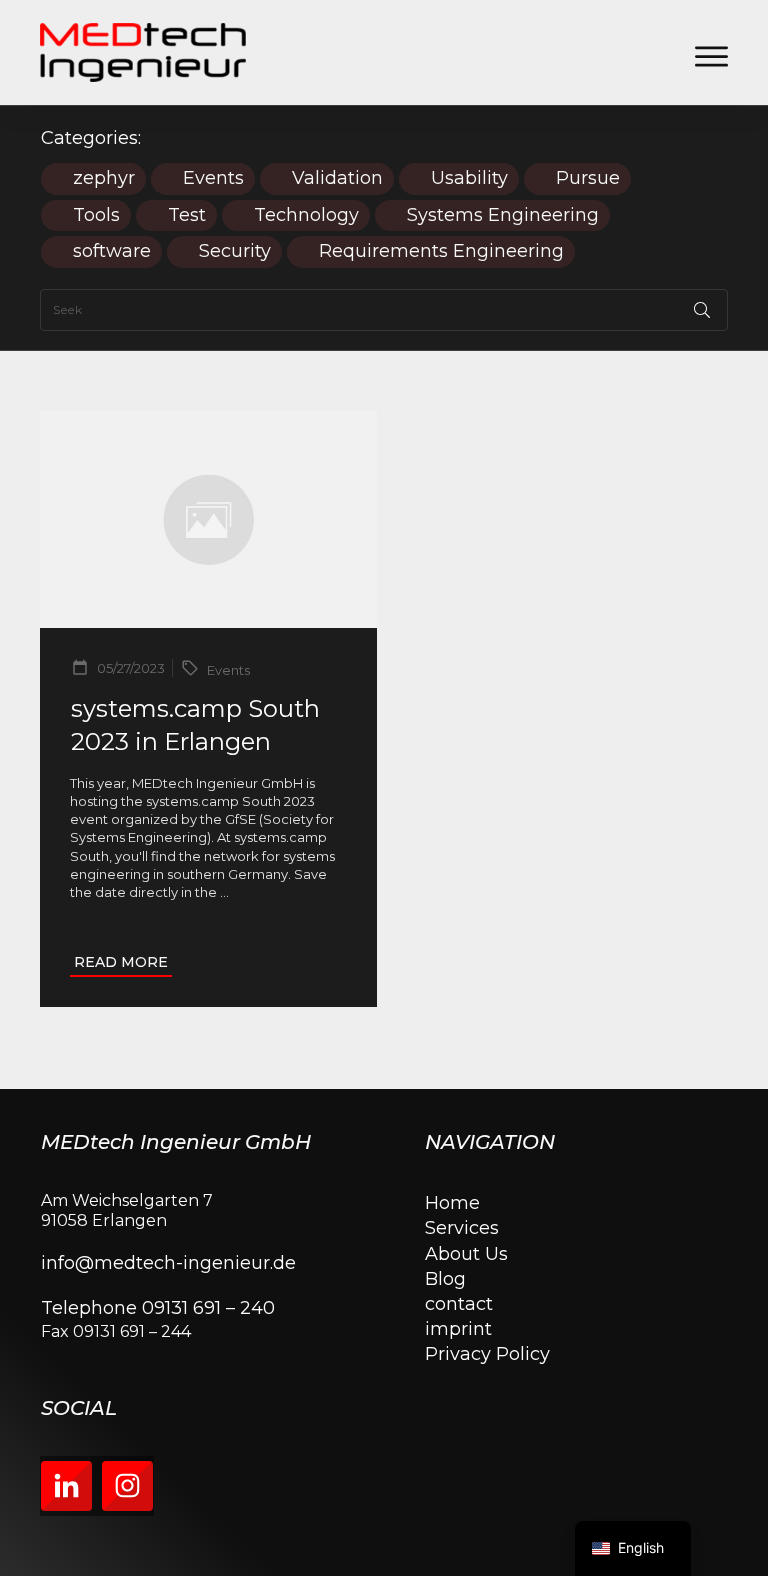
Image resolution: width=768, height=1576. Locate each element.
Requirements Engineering (441, 251)
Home (452, 1203)
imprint (458, 1329)
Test (187, 215)
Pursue (588, 178)
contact (459, 1304)
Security (235, 251)
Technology (306, 215)
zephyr (104, 178)
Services (462, 1228)
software (112, 251)
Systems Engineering (503, 215)
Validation (337, 178)
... (224, 892)
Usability (469, 178)
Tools (96, 215)
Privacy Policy (487, 1354)
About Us (466, 1254)
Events (213, 178)
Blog (445, 1279)
